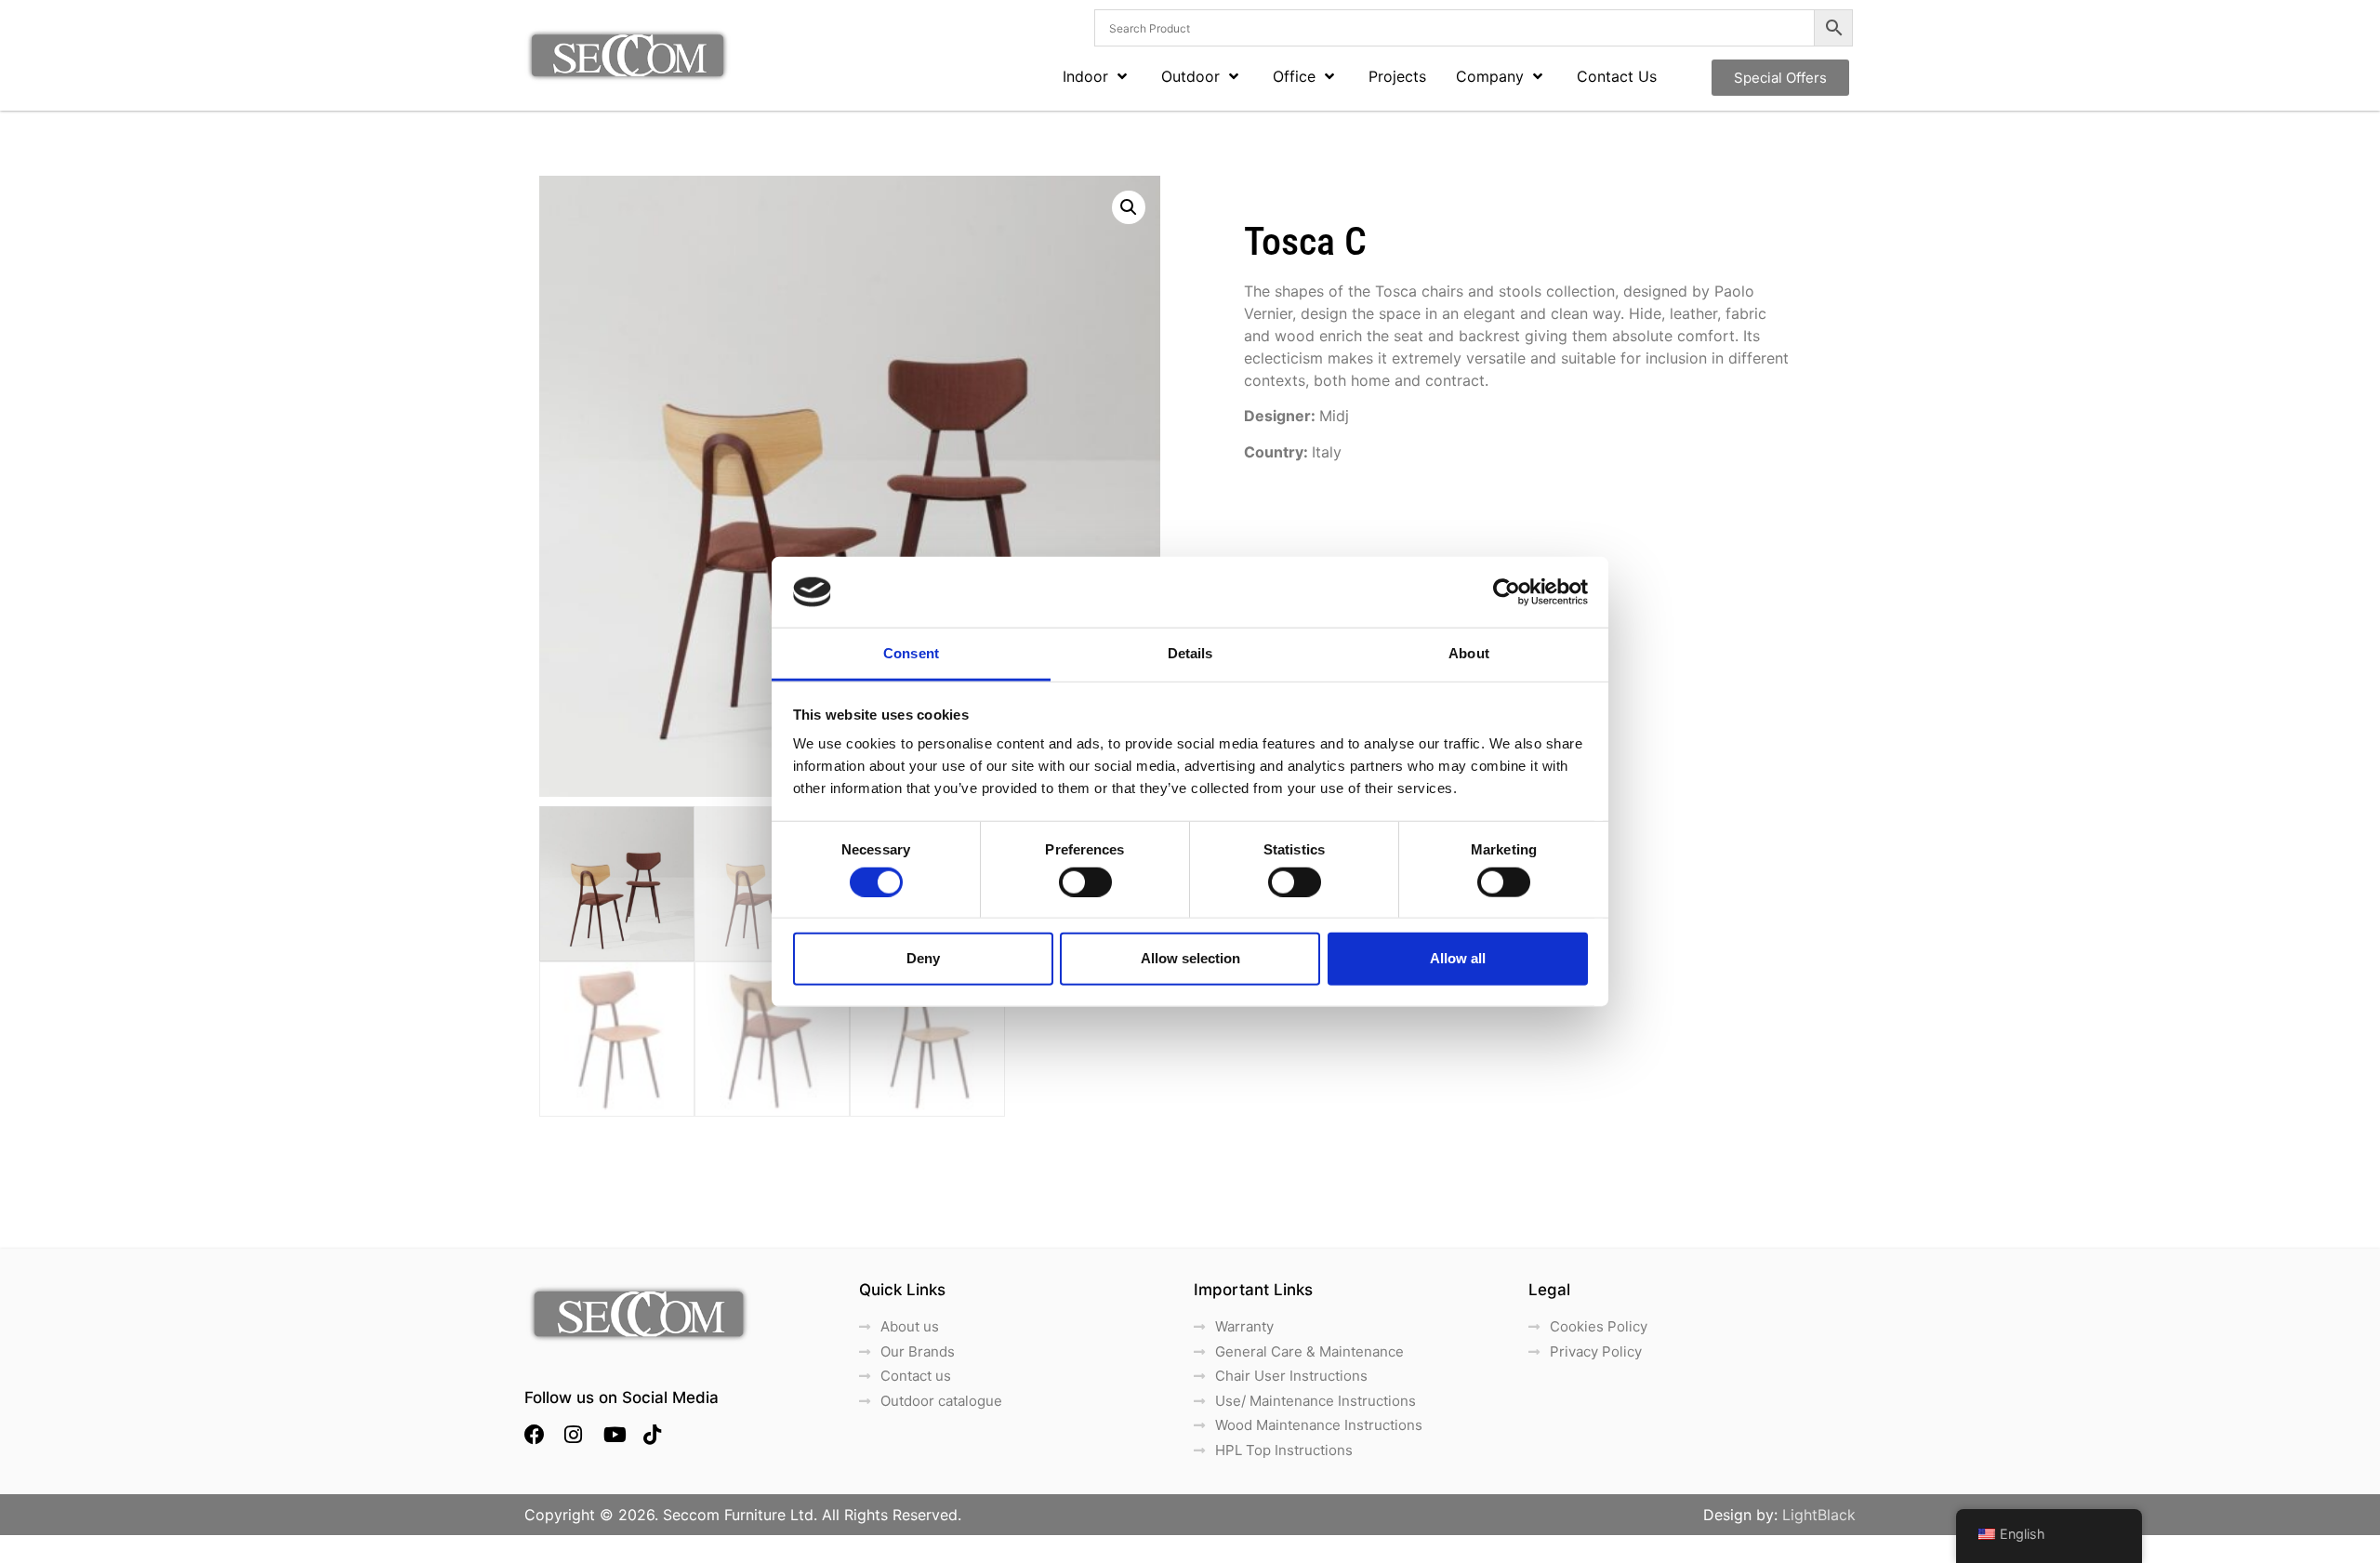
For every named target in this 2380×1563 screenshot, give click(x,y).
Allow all (1458, 958)
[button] (1129, 207)
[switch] (1085, 881)
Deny (923, 958)
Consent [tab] (911, 653)
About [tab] (1469, 653)
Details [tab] (1190, 653)
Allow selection (1190, 958)
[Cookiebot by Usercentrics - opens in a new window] (1507, 592)
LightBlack (1819, 1515)
